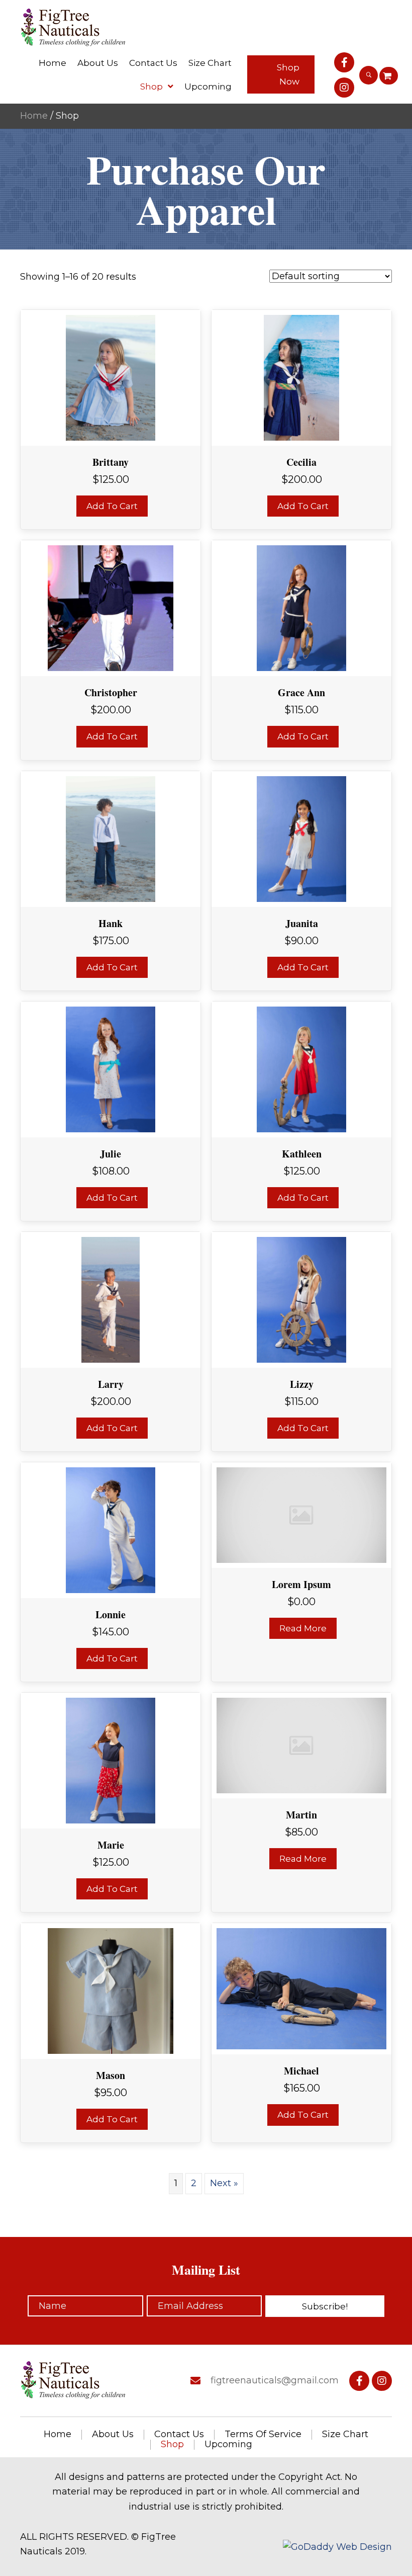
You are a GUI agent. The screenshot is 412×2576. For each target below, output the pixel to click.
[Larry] (111, 1299)
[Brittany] (111, 377)
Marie (111, 1845)
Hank (111, 923)
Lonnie (111, 1614)
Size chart (345, 2435)
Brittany (111, 462)
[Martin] (301, 1745)
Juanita (302, 923)
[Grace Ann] (302, 608)
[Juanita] (302, 838)
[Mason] (111, 1990)
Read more (303, 1628)
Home (34, 116)
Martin (301, 1815)
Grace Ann (301, 692)
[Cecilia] (302, 377)
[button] (281, 74)
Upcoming (228, 2445)
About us (113, 2435)
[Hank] (111, 838)
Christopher (111, 692)
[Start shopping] (389, 76)
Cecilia (301, 462)
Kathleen (302, 1154)
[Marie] (111, 1760)
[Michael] (301, 1988)
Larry (111, 1384)
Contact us (179, 2435)
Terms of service (263, 2435)
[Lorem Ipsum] (301, 1515)
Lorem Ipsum (301, 1584)
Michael (301, 2071)
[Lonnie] (111, 1530)
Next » (224, 2183)
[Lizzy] (302, 1299)
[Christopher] (111, 608)
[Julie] (111, 1068)
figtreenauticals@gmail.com (275, 2380)
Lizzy (302, 1384)
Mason (111, 2075)
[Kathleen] (302, 1068)
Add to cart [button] (112, 506)
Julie (111, 1154)
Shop (172, 2445)
